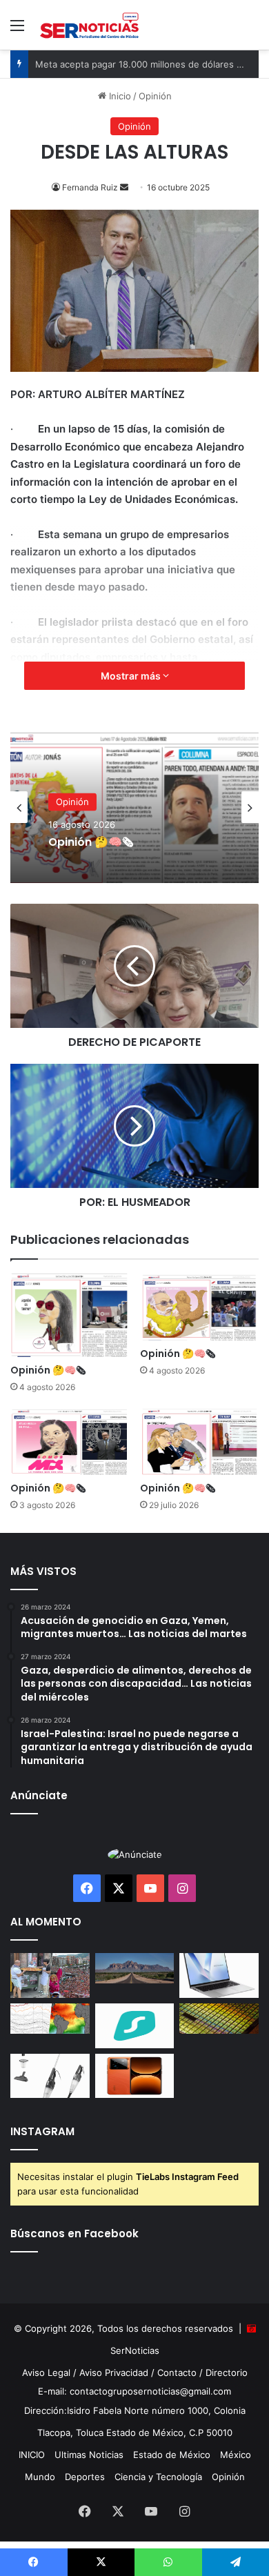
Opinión (72, 806)
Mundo (40, 2477)
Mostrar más (132, 676)
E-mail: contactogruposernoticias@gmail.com (134, 2391)
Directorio (227, 2372)
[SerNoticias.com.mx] (90, 25)
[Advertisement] (134, 191)
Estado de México (172, 2455)
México (236, 2455)
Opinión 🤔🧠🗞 (48, 1370)
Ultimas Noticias (89, 2455)
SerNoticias (135, 2350)
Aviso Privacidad (114, 2372)
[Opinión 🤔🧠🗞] (70, 1315)
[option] (134, 807)
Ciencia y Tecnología (158, 2477)
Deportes (85, 2477)
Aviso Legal (46, 2372)
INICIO (32, 2455)
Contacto (177, 2372)
